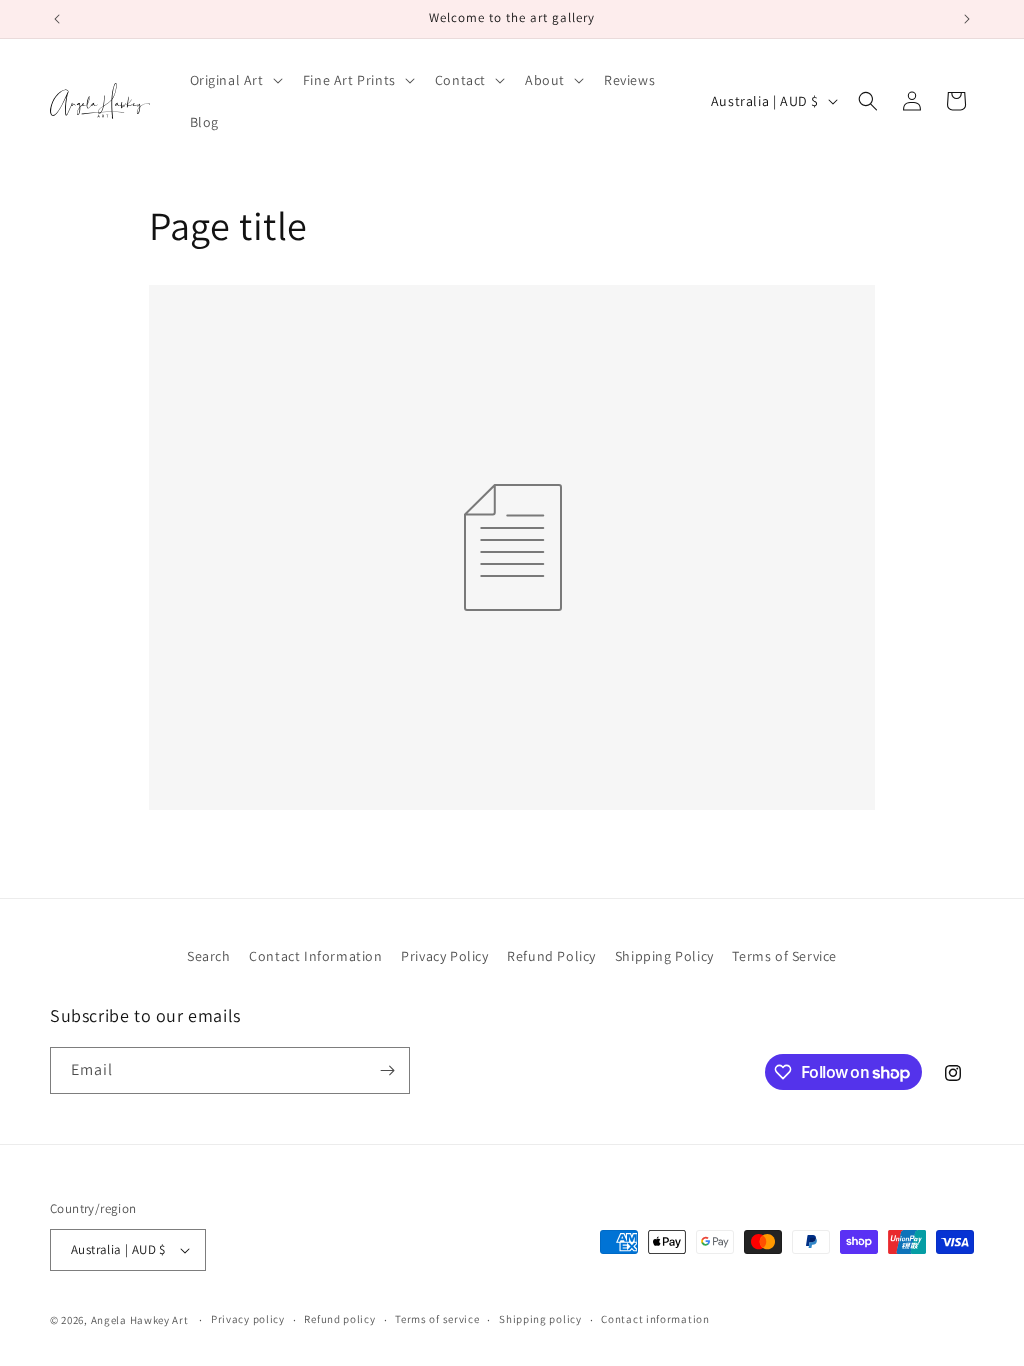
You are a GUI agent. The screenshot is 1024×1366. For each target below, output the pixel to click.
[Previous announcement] (57, 19)
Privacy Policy (444, 956)
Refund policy (339, 1319)
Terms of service (437, 1319)
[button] (234, 80)
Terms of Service (784, 956)
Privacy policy (248, 1319)
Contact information (655, 1319)
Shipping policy (540, 1319)
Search (209, 956)
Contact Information (315, 956)
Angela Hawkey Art (140, 1320)
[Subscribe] (387, 1070)
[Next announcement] (967, 19)
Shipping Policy (664, 956)
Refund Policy (551, 956)
